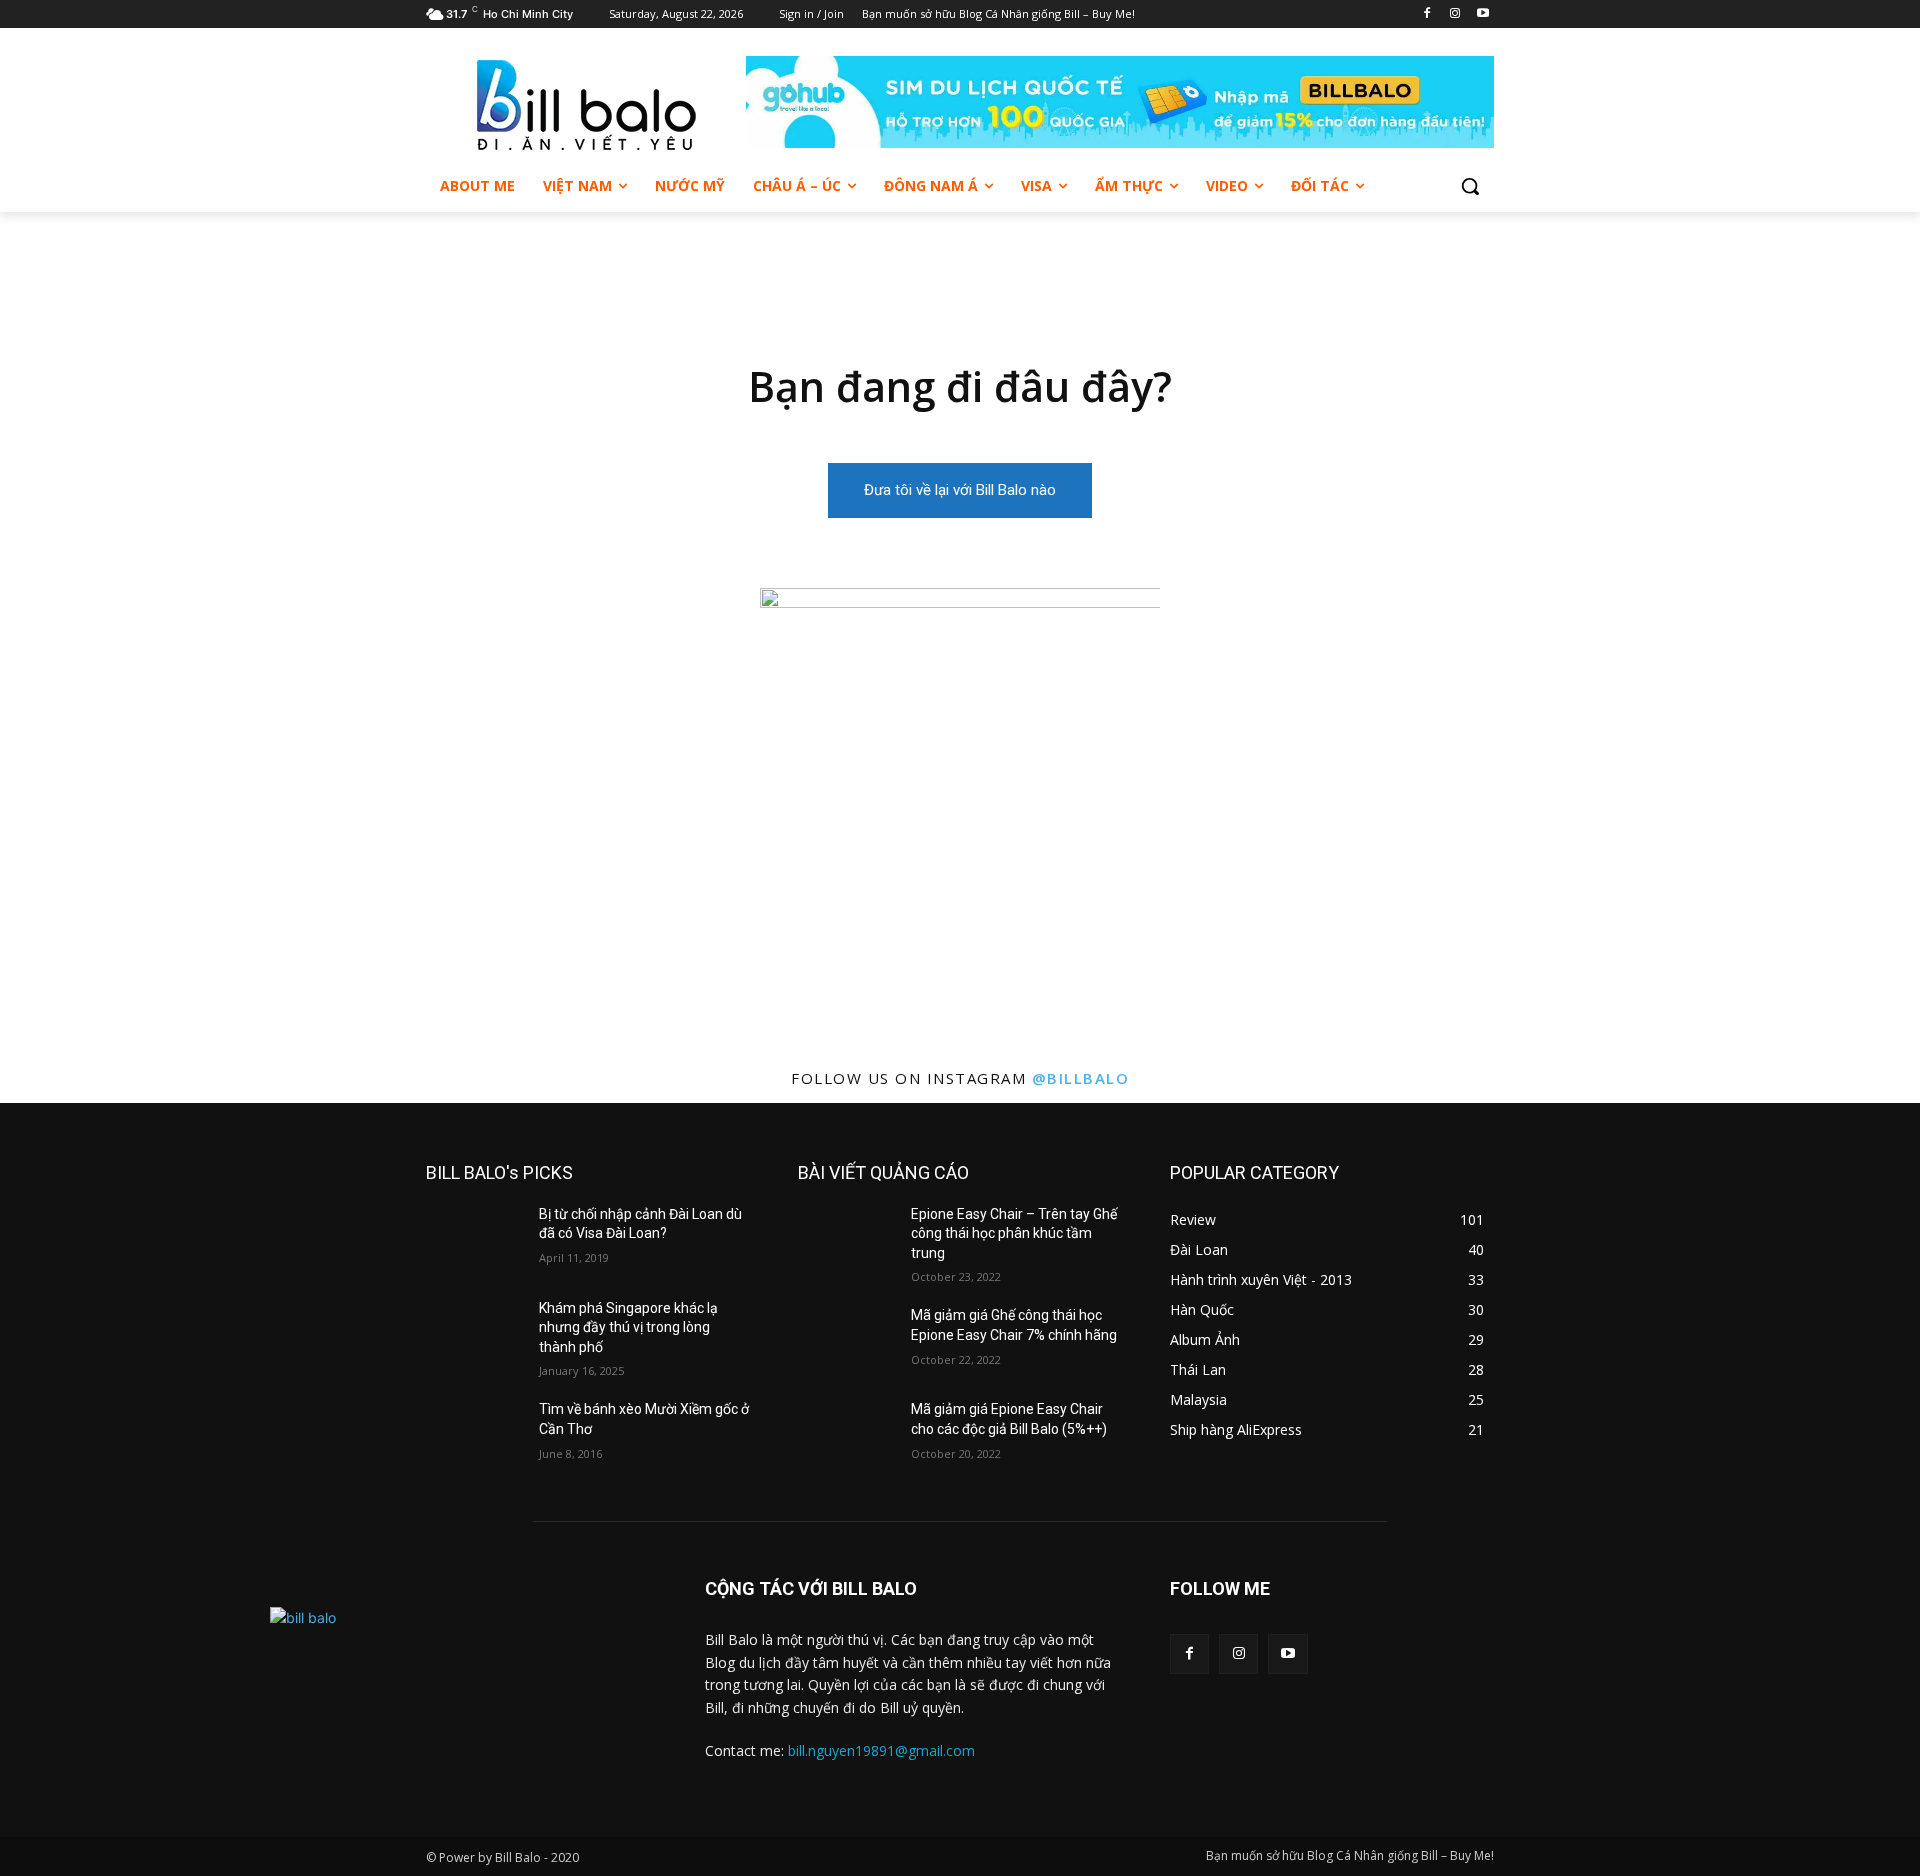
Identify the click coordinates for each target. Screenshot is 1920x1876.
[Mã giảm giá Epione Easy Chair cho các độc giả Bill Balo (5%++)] (846, 1434)
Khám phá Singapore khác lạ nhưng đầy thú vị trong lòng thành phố (628, 1327)
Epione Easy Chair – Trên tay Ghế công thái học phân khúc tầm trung (1014, 1233)
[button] (1470, 186)
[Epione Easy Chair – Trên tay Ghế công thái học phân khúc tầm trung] (846, 1239)
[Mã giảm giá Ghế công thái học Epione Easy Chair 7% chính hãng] (846, 1340)
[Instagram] (1454, 14)
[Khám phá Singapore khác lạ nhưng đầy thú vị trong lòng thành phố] (474, 1333)
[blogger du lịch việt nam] (586, 105)
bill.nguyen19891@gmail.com (881, 1750)
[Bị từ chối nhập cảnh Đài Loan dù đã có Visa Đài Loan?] (474, 1239)
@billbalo (1081, 1078)
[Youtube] (1482, 14)
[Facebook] (1427, 14)
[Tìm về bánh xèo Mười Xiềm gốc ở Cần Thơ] (474, 1434)
